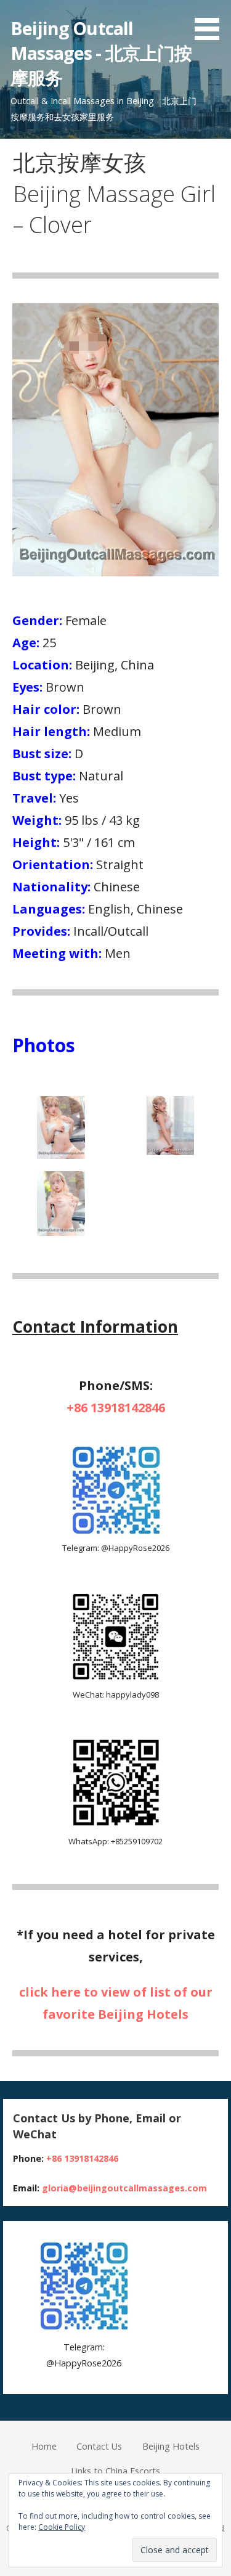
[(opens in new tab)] (116, 1533)
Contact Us (99, 2446)
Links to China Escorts (115, 2471)
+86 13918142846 (116, 1408)
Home (44, 2446)
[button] (211, 22)
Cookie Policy (62, 2527)
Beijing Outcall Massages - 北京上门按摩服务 (101, 53)
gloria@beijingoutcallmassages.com (124, 2188)
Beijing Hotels (171, 2446)
